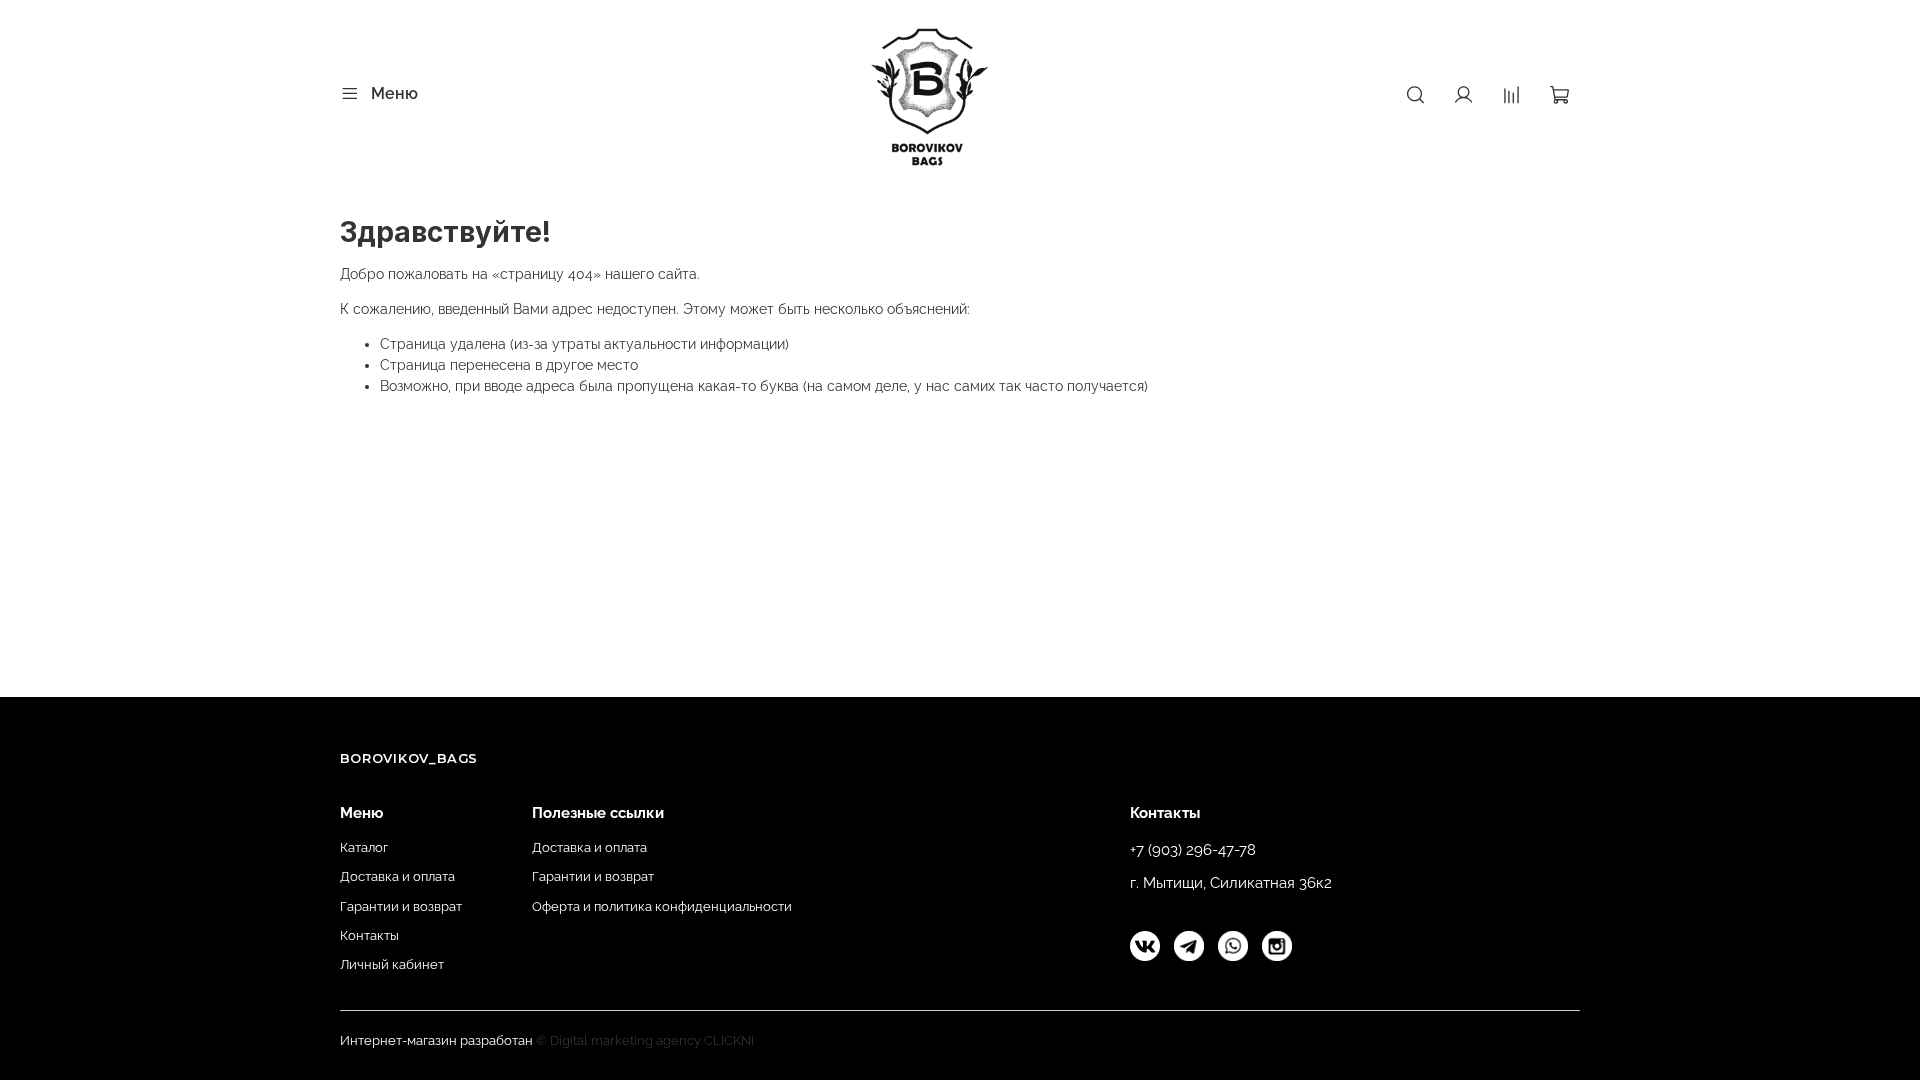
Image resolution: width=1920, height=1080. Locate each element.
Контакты (369, 935)
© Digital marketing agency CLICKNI (645, 1040)
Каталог (364, 847)
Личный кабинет (392, 964)
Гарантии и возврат (401, 906)
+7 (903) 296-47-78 (1193, 850)
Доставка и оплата (397, 876)
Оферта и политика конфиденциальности (662, 906)
